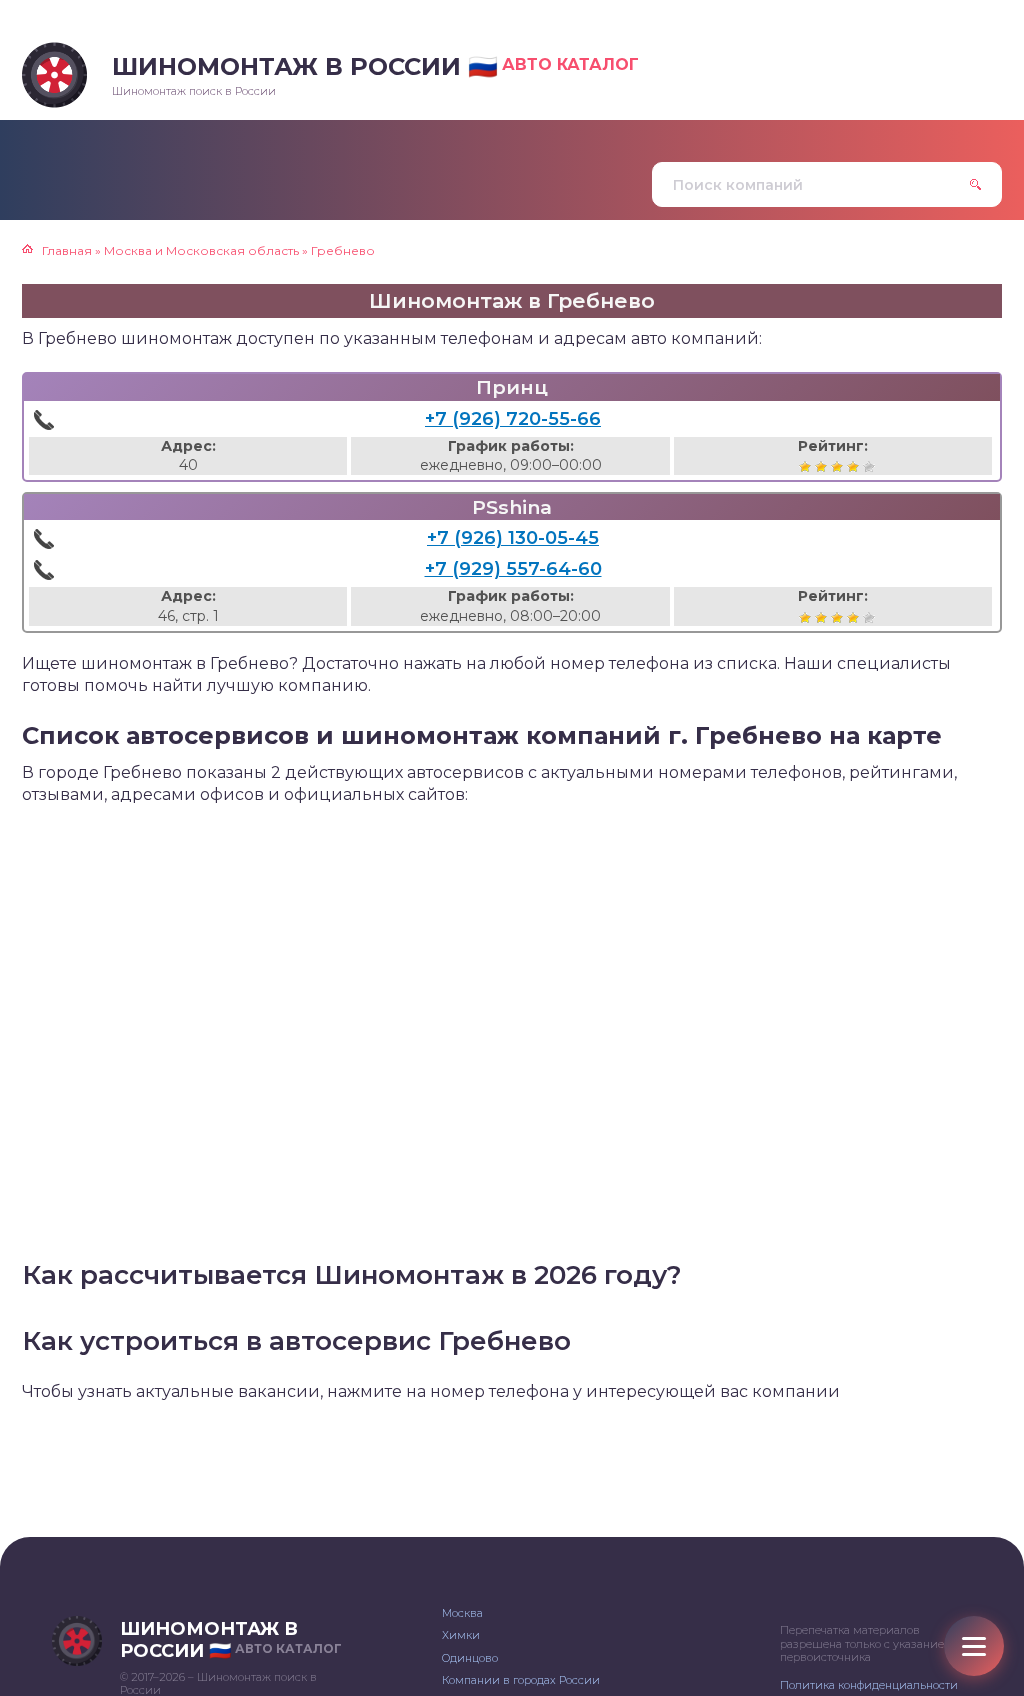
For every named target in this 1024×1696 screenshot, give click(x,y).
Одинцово (470, 1658)
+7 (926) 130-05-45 (513, 538)
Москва (462, 1613)
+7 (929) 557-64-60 (513, 569)
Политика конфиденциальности (869, 1685)
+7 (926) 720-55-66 (513, 419)
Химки (461, 1635)
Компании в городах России (521, 1680)
